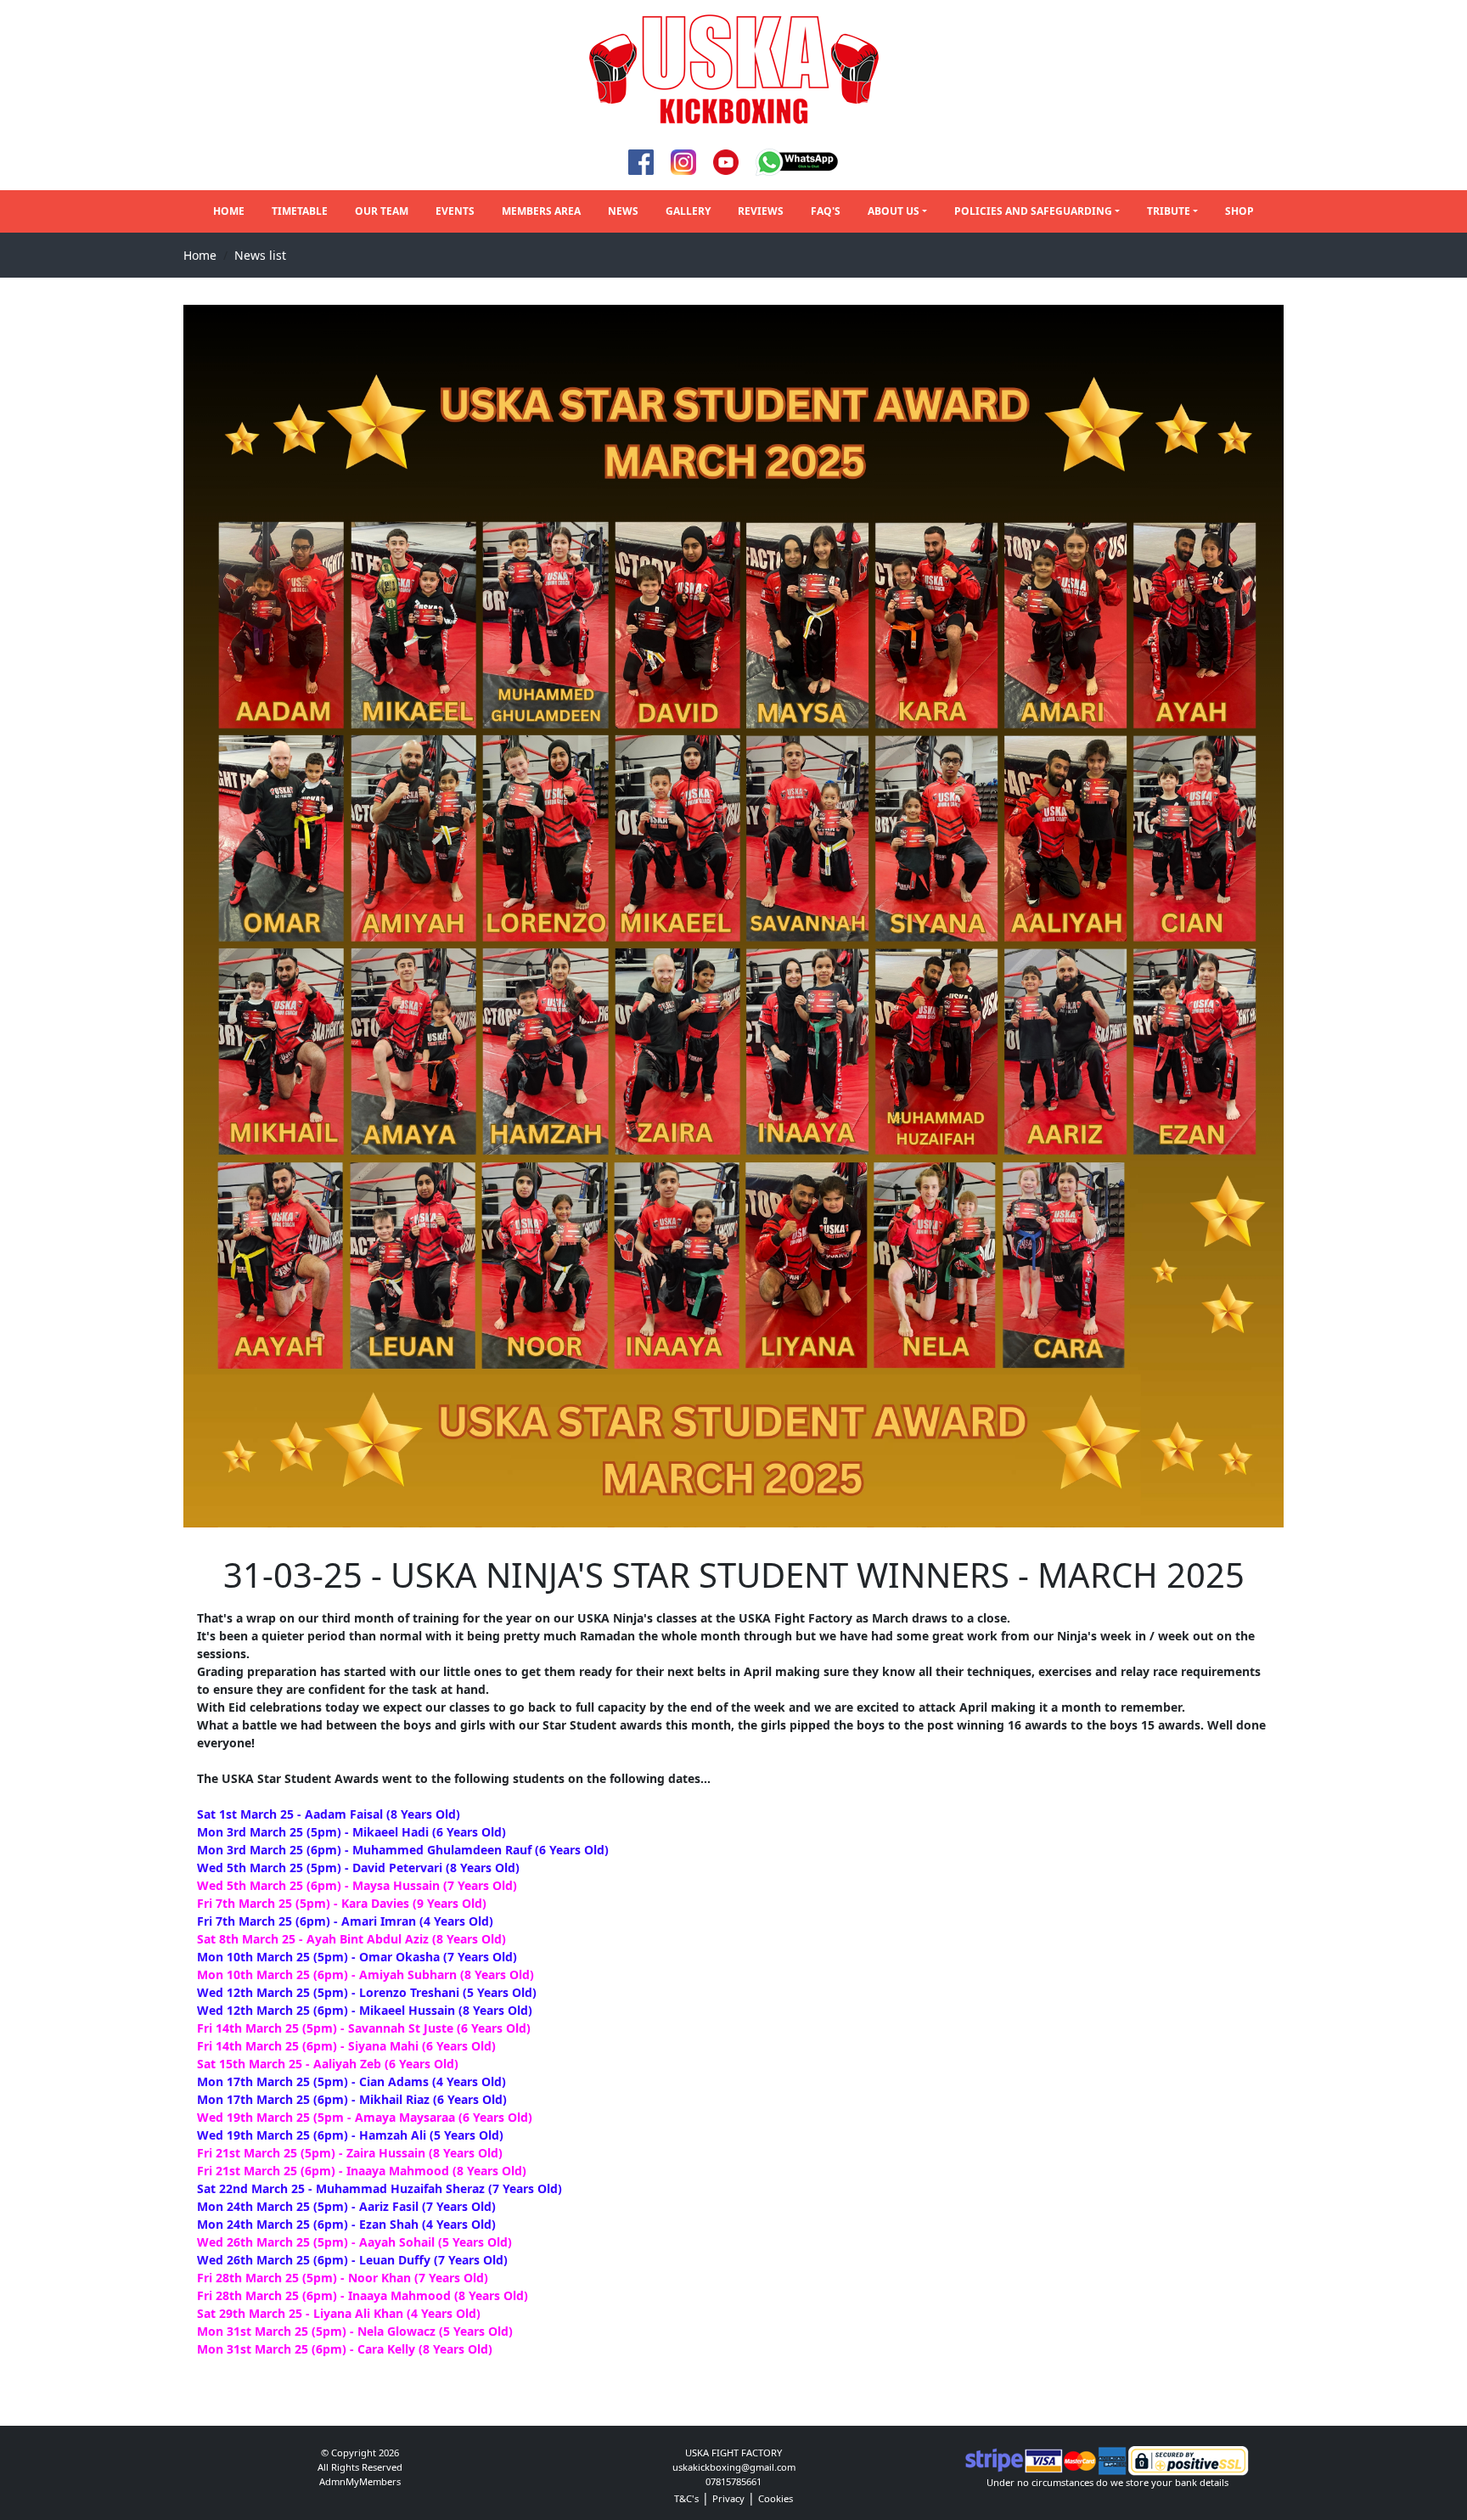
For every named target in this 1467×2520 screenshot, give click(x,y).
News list (260, 255)
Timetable (300, 211)
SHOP (1239, 211)
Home (229, 211)
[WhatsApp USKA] (798, 161)
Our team (382, 211)
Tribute (1169, 211)
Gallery (688, 211)
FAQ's (826, 211)
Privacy (728, 2498)
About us (894, 211)
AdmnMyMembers (360, 2481)
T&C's (686, 2498)
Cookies (776, 2498)
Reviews (761, 211)
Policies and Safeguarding (1033, 211)
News (623, 211)
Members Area (541, 211)
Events (455, 211)
